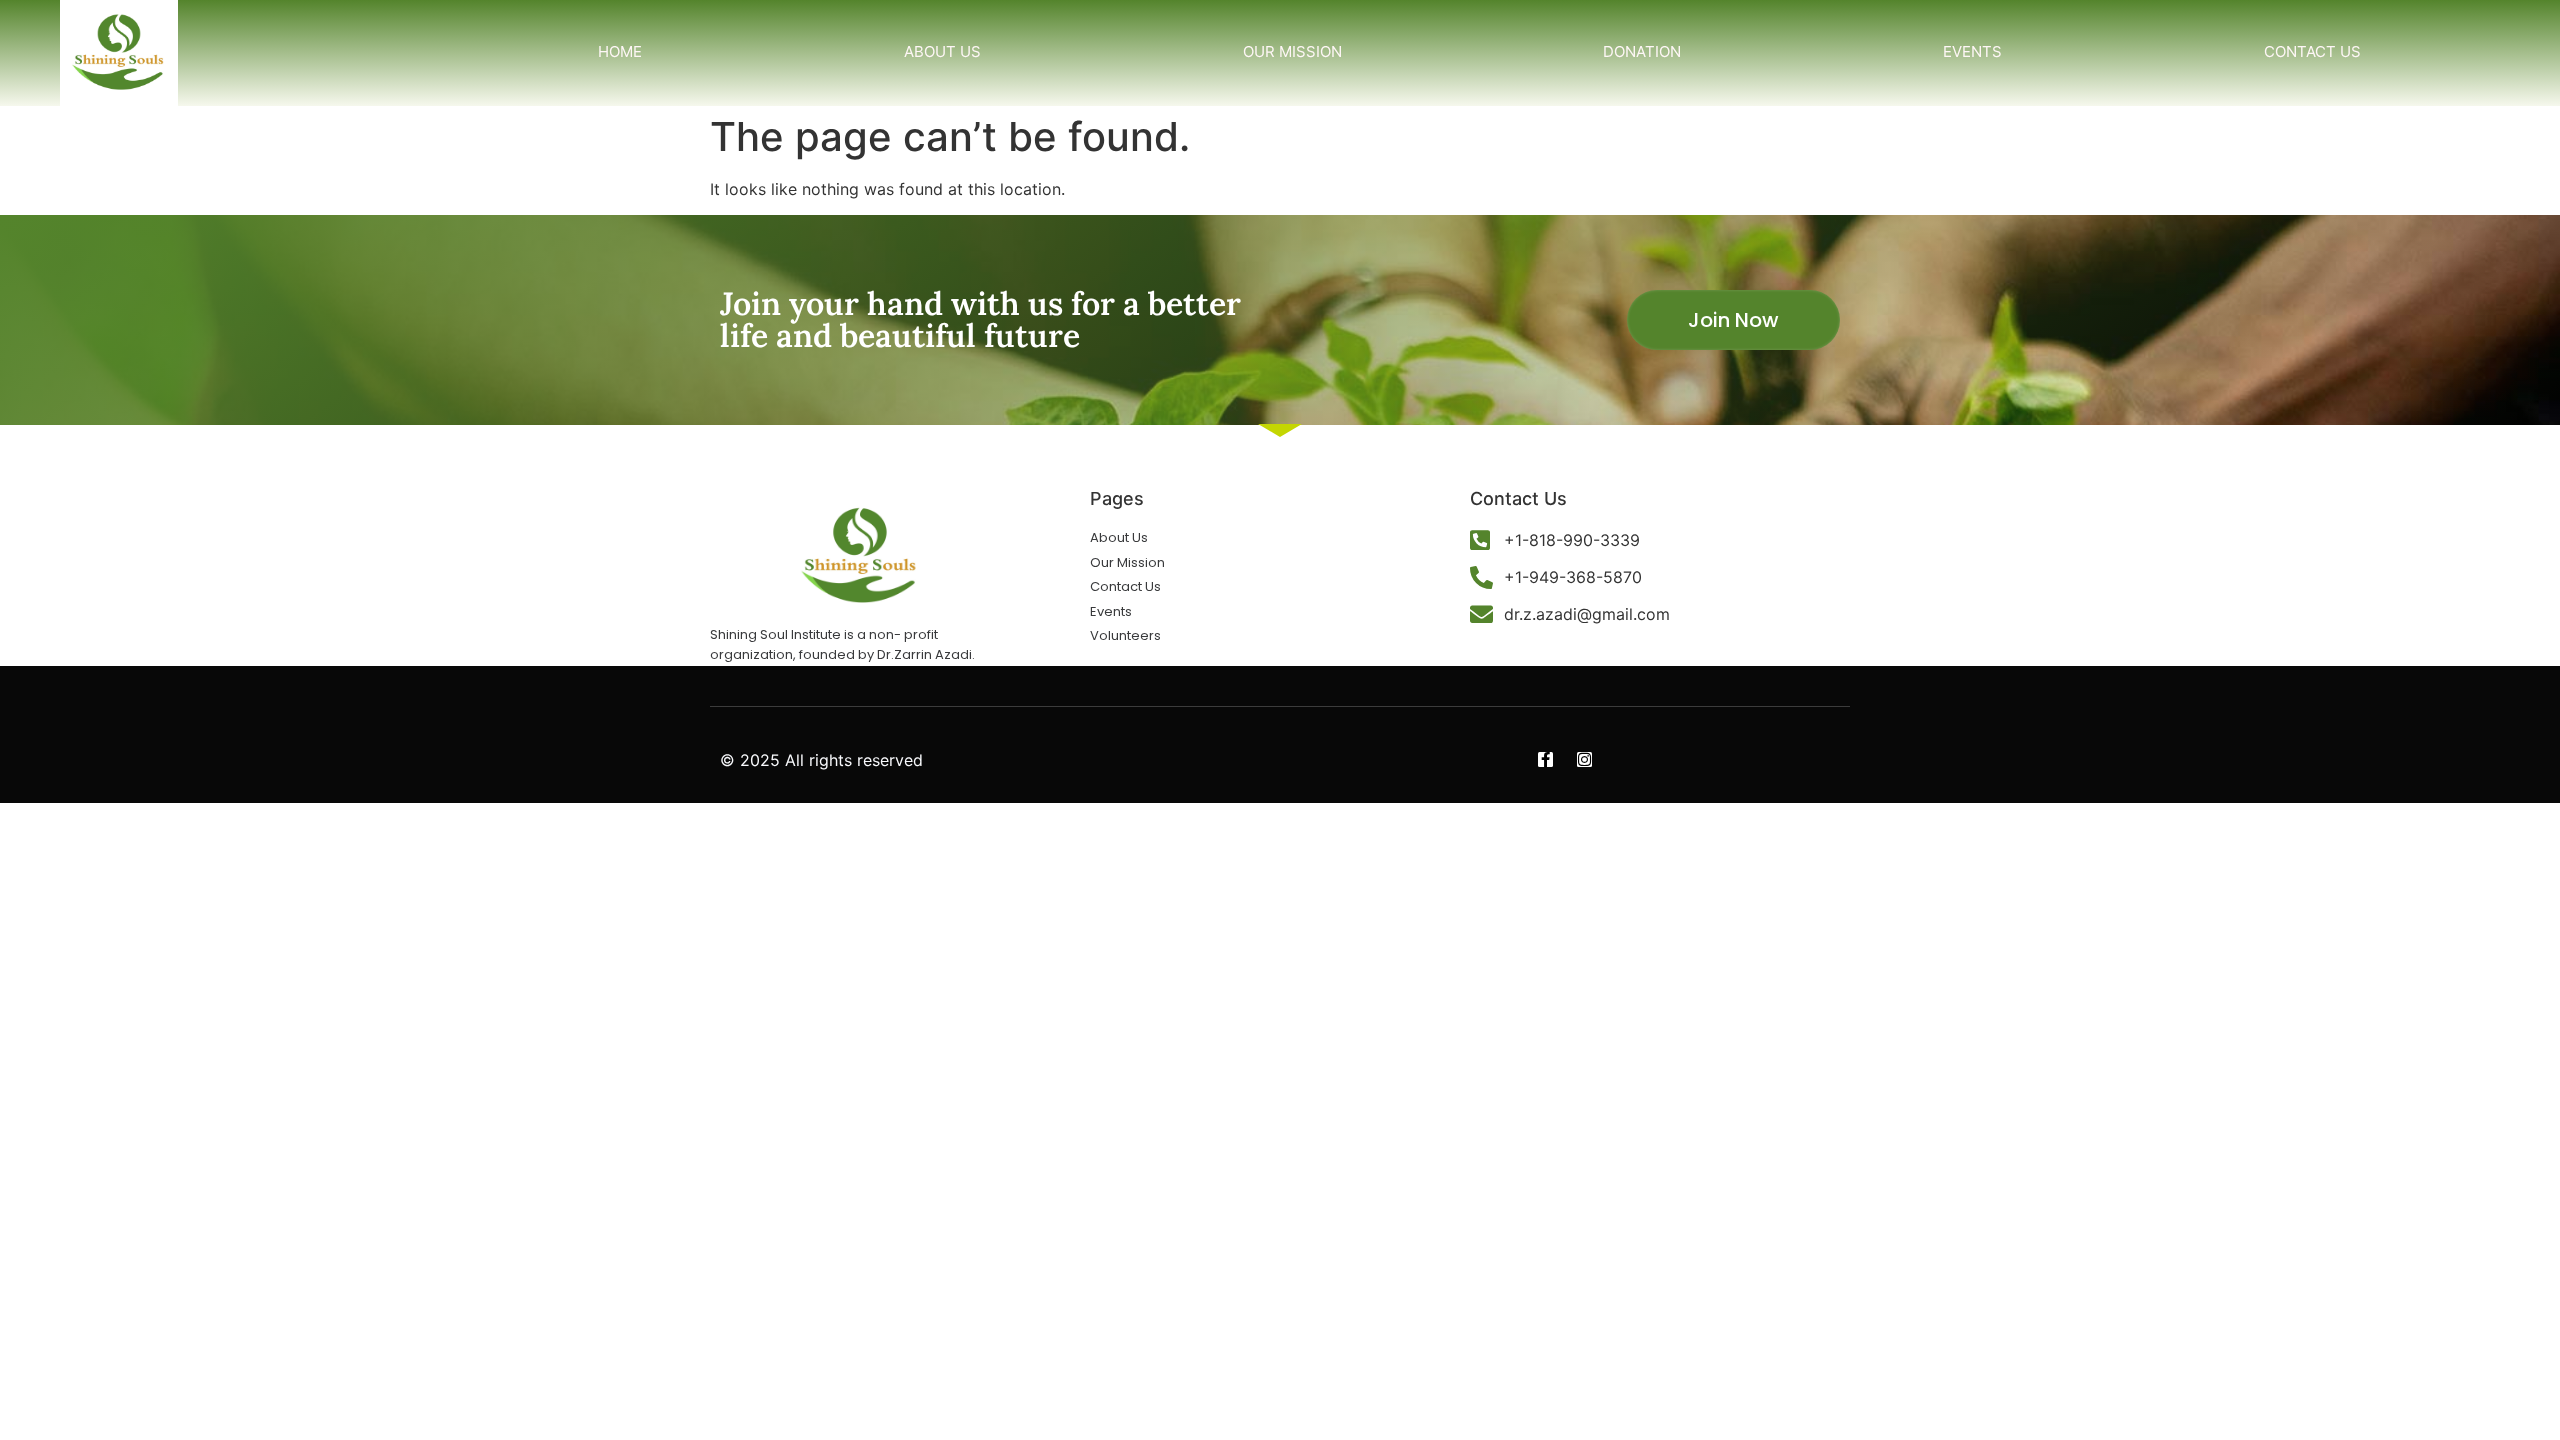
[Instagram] (1584, 759)
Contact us (2312, 51)
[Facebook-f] (1545, 759)
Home (620, 51)
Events (1972, 51)
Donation (1642, 51)
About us (942, 51)
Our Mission (1292, 51)
